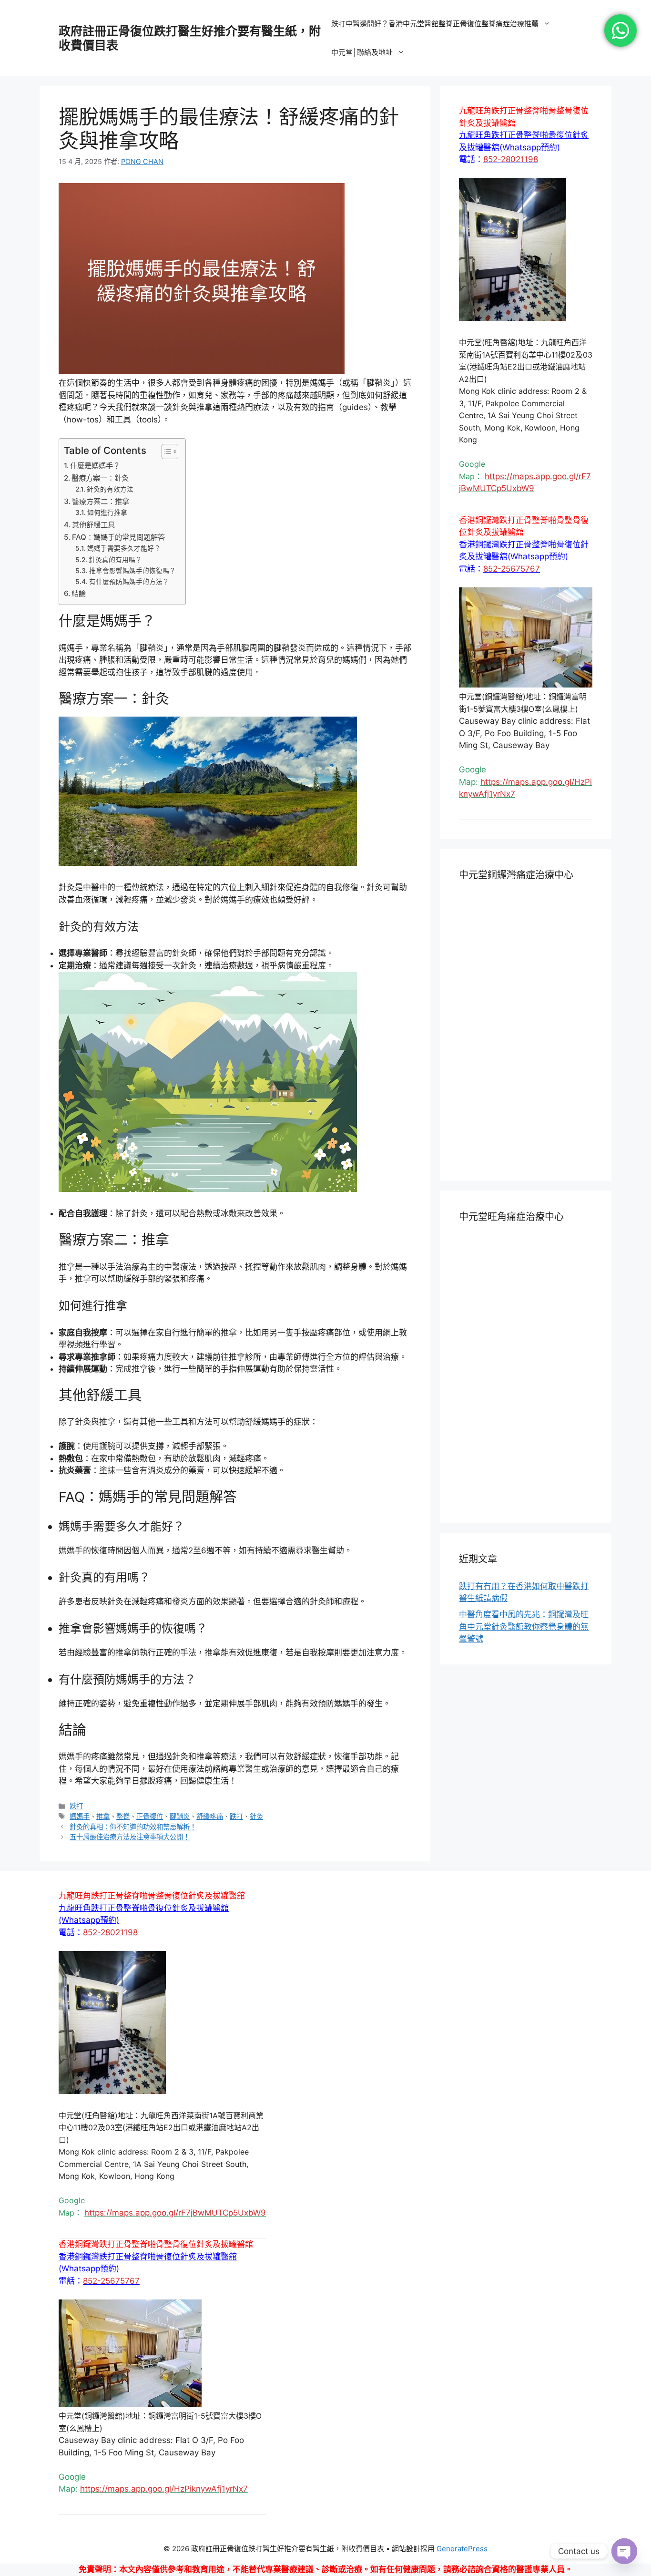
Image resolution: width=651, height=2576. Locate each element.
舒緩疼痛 (210, 1816)
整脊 (123, 1816)
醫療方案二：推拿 (101, 501)
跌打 (76, 1806)
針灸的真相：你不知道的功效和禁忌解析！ (133, 1827)
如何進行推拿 (107, 513)
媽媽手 (80, 1816)
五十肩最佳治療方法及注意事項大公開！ (130, 1837)
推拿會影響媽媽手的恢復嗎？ (132, 571)
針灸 (256, 1816)
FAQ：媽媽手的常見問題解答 (118, 537)
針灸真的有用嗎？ (115, 560)
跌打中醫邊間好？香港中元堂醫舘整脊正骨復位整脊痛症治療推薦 (435, 24)
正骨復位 (150, 1816)
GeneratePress (462, 2549)
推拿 (103, 1816)
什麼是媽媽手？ (95, 466)
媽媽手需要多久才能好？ (124, 548)
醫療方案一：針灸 (100, 478)
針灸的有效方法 (110, 489)
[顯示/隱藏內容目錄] (165, 452)
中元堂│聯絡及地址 (362, 52)
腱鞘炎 (180, 1816)
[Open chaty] (624, 2551)
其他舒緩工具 (93, 525)
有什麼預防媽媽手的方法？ (129, 582)
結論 (79, 593)
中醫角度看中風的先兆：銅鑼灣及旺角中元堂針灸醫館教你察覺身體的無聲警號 (524, 1627)
